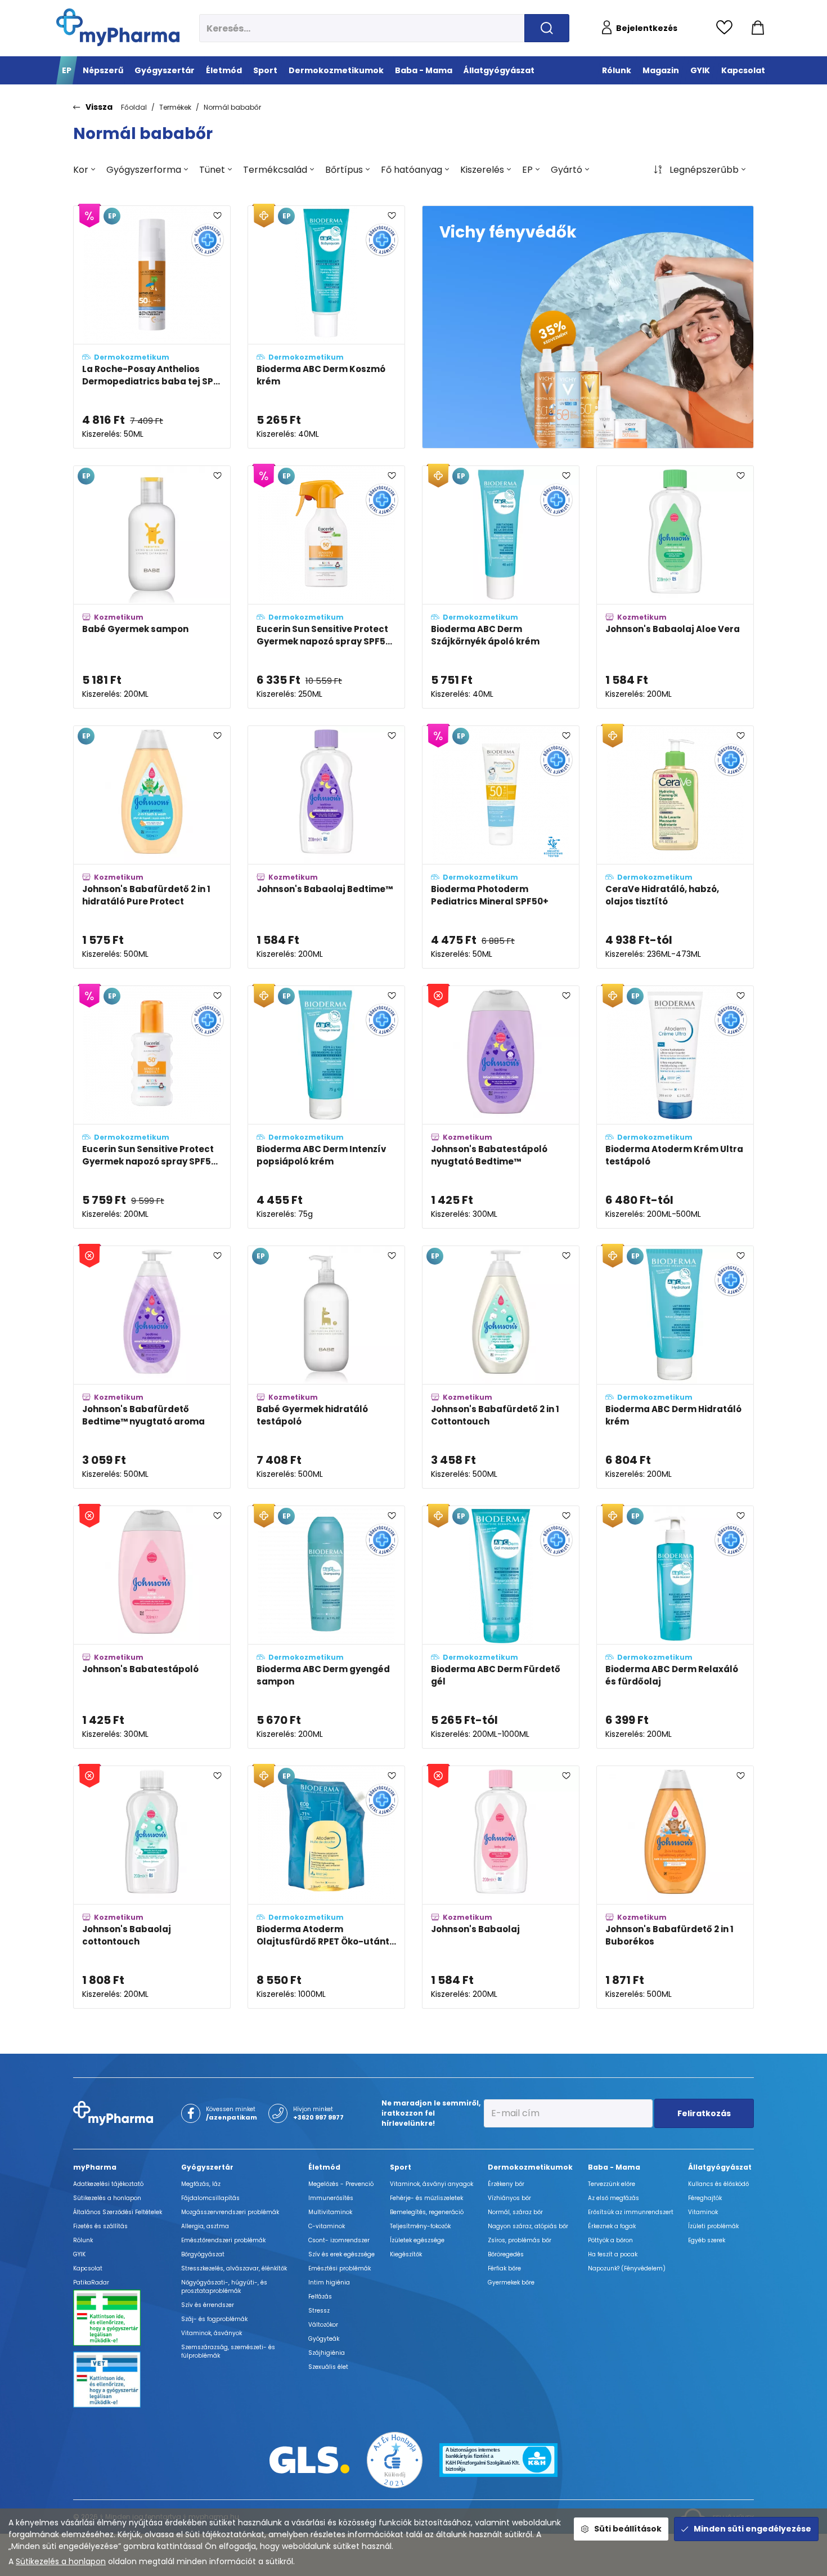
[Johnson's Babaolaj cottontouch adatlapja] (152, 1887)
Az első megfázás (613, 2198)
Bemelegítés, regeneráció (427, 2212)
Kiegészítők (406, 2254)
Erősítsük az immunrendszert (631, 2212)
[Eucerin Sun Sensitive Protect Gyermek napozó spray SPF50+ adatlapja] (326, 587)
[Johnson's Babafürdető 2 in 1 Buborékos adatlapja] (675, 1887)
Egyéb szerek (707, 2240)
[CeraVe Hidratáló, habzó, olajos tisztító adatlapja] (675, 847)
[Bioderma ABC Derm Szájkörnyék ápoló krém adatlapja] (501, 587)
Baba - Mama (614, 2167)
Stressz (319, 2311)
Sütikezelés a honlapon (61, 2561)
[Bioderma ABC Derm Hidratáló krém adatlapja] (675, 1367)
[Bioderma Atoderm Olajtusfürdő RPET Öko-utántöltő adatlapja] (326, 1887)
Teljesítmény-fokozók (420, 2226)
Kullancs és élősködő (718, 2184)
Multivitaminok (330, 2212)
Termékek (175, 107)
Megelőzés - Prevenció (341, 2184)
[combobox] (84, 170)
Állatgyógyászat (720, 2167)
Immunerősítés (331, 2198)
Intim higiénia (329, 2282)
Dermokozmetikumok (530, 2167)
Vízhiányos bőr (509, 2198)
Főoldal (134, 107)
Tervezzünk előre (612, 2184)
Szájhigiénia (327, 2353)
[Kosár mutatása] (758, 28)
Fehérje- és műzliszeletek (426, 2198)
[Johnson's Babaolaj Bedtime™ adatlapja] (326, 847)
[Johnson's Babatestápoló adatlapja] (152, 1627)
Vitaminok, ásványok (212, 2333)
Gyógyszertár (207, 2167)
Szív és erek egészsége (341, 2254)
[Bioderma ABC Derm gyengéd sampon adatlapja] (326, 1627)
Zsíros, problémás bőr (520, 2240)
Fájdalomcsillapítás (210, 2198)
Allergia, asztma (205, 2226)
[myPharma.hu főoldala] (118, 27)
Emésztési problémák (340, 2268)
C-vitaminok (327, 2226)
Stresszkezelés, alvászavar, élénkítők (234, 2268)
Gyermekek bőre (511, 2282)
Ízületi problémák (713, 2226)
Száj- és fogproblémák (214, 2319)
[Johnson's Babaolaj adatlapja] (501, 1887)
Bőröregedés (506, 2254)
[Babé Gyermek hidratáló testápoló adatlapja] (326, 1367)
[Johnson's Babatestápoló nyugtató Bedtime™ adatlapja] (501, 1107)
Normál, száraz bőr (515, 2212)
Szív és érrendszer (208, 2305)
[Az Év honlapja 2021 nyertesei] (395, 2459)
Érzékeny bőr (506, 2184)
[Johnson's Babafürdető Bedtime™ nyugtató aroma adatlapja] (152, 1367)
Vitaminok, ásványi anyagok (432, 2184)
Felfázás (320, 2297)
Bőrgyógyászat (203, 2254)
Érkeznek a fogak (612, 2226)
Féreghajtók (705, 2198)
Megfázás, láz (201, 2184)
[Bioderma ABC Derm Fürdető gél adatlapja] (501, 1627)
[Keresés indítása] (547, 28)
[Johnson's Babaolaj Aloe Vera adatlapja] (675, 587)
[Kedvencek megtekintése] (727, 28)
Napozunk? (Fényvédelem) (627, 2268)
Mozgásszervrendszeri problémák (230, 2212)
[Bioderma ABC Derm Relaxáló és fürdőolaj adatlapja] (675, 1627)
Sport (401, 2167)
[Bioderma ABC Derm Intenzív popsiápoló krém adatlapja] (326, 1107)
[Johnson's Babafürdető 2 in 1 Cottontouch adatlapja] (501, 1367)
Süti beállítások (628, 2529)
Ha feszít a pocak (613, 2254)
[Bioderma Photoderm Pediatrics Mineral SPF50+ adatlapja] (501, 847)
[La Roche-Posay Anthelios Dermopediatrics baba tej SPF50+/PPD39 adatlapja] (152, 327)
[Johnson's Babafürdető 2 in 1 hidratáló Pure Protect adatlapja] (152, 847)
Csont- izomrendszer (339, 2240)
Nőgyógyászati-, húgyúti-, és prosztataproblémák (224, 2287)
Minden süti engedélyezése (752, 2529)
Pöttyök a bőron (610, 2240)
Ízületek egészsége (417, 2240)
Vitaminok (703, 2212)
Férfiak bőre (504, 2268)
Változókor (323, 2325)
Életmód (324, 2167)
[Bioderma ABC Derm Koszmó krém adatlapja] (326, 327)
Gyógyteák (324, 2339)
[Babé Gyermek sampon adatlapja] (152, 587)
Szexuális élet (328, 2367)
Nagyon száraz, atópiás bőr (528, 2226)
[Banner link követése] (588, 327)
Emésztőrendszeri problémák (223, 2240)
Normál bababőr (232, 107)
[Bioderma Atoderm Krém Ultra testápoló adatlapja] (675, 1107)
